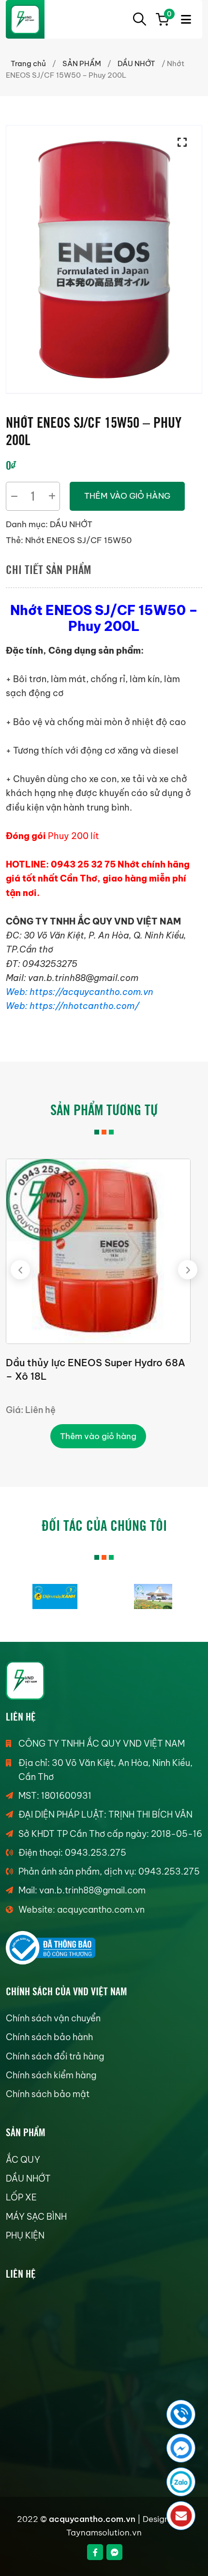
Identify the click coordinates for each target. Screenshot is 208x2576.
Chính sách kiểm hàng (51, 2075)
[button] (185, 142)
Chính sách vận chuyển (53, 2018)
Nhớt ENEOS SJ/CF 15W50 (78, 540)
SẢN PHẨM (82, 63)
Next (188, 1270)
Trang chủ (28, 63)
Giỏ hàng (168, 15)
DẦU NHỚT (136, 63)
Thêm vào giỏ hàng (127, 496)
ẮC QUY (23, 2160)
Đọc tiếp (98, 1436)
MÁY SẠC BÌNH (36, 2217)
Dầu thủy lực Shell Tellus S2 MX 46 (86, 1363)
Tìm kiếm (139, 19)
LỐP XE (21, 2197)
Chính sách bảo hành (49, 2037)
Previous (20, 1270)
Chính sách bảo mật (48, 2094)
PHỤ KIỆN (25, 2235)
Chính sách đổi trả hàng (55, 2056)
